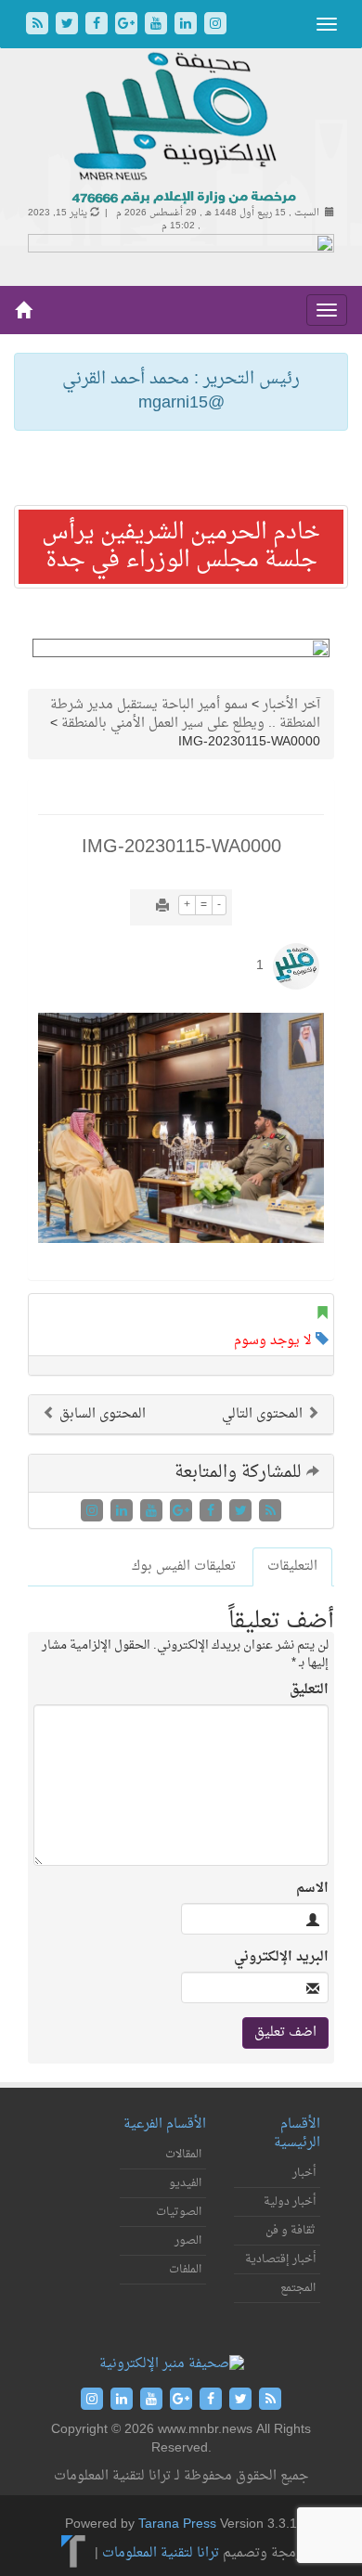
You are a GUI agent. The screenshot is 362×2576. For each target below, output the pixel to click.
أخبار (304, 2173)
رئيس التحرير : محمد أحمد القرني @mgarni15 (181, 391)
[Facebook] (98, 26)
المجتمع (298, 2288)
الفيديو (185, 2183)
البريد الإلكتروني (281, 1958)
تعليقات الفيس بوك (184, 1566)
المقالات (183, 2155)
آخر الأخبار (291, 705)
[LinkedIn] (187, 26)
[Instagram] (215, 26)
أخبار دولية (290, 2202)
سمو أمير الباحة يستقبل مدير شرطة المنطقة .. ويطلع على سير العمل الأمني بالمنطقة (185, 714)
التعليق (309, 1690)
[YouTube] (158, 26)
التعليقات (292, 1566)
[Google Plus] (128, 26)
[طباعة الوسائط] (162, 907)
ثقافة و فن (291, 2231)
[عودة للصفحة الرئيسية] (181, 129)
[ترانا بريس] (74, 2553)
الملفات (185, 2270)
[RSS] (39, 26)
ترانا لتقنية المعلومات (161, 2553)
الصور (188, 2241)
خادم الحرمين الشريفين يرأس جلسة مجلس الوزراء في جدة (181, 547)
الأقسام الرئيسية (297, 2134)
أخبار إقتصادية (280, 2259)
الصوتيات (179, 2212)
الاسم (312, 1889)
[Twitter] (69, 26)
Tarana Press (177, 2524)
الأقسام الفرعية (165, 2124)
